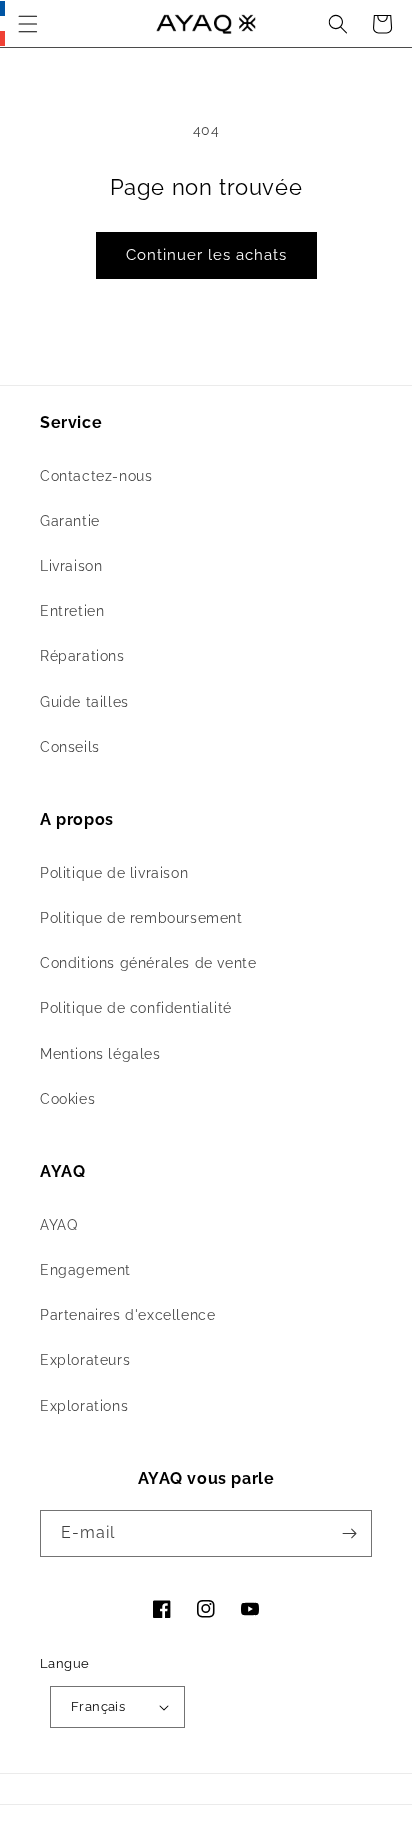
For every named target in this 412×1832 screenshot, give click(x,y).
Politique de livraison (114, 873)
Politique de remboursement (141, 918)
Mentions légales (100, 1054)
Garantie (70, 521)
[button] (28, 24)
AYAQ (58, 1225)
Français (98, 1706)
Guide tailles (84, 702)
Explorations (84, 1406)
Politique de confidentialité (136, 1008)
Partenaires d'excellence (127, 1315)
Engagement (85, 1270)
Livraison (71, 566)
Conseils (70, 747)
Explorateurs (85, 1360)
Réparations (82, 656)
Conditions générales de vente (148, 963)
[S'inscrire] (349, 1533)
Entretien (72, 611)
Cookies (67, 1099)
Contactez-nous (96, 476)
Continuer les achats (206, 255)
